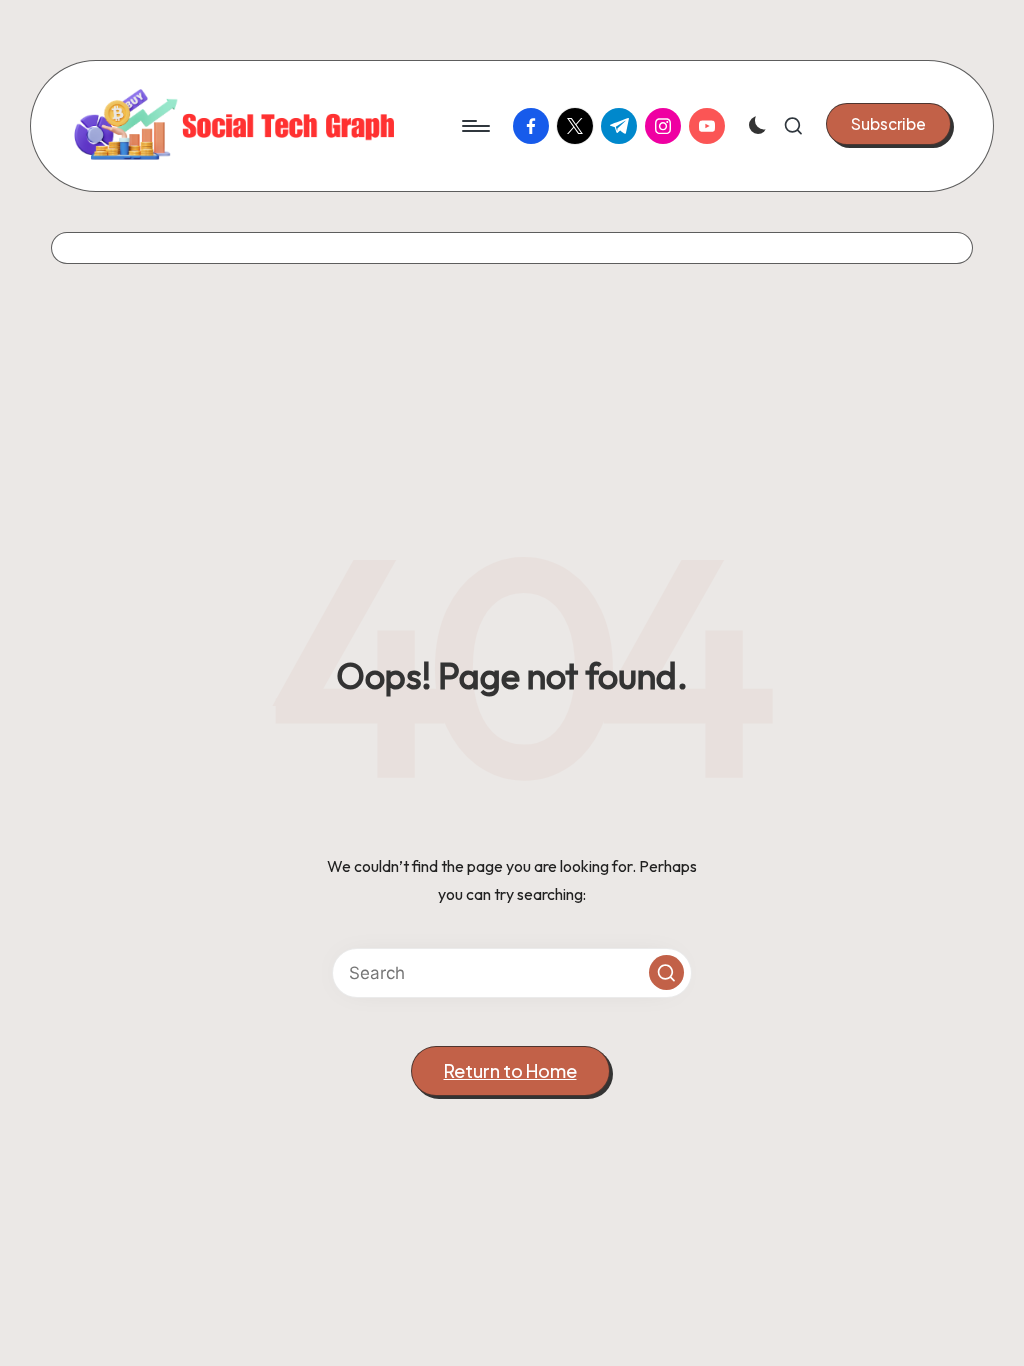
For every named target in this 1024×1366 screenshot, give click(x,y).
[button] (888, 124)
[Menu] (474, 126)
